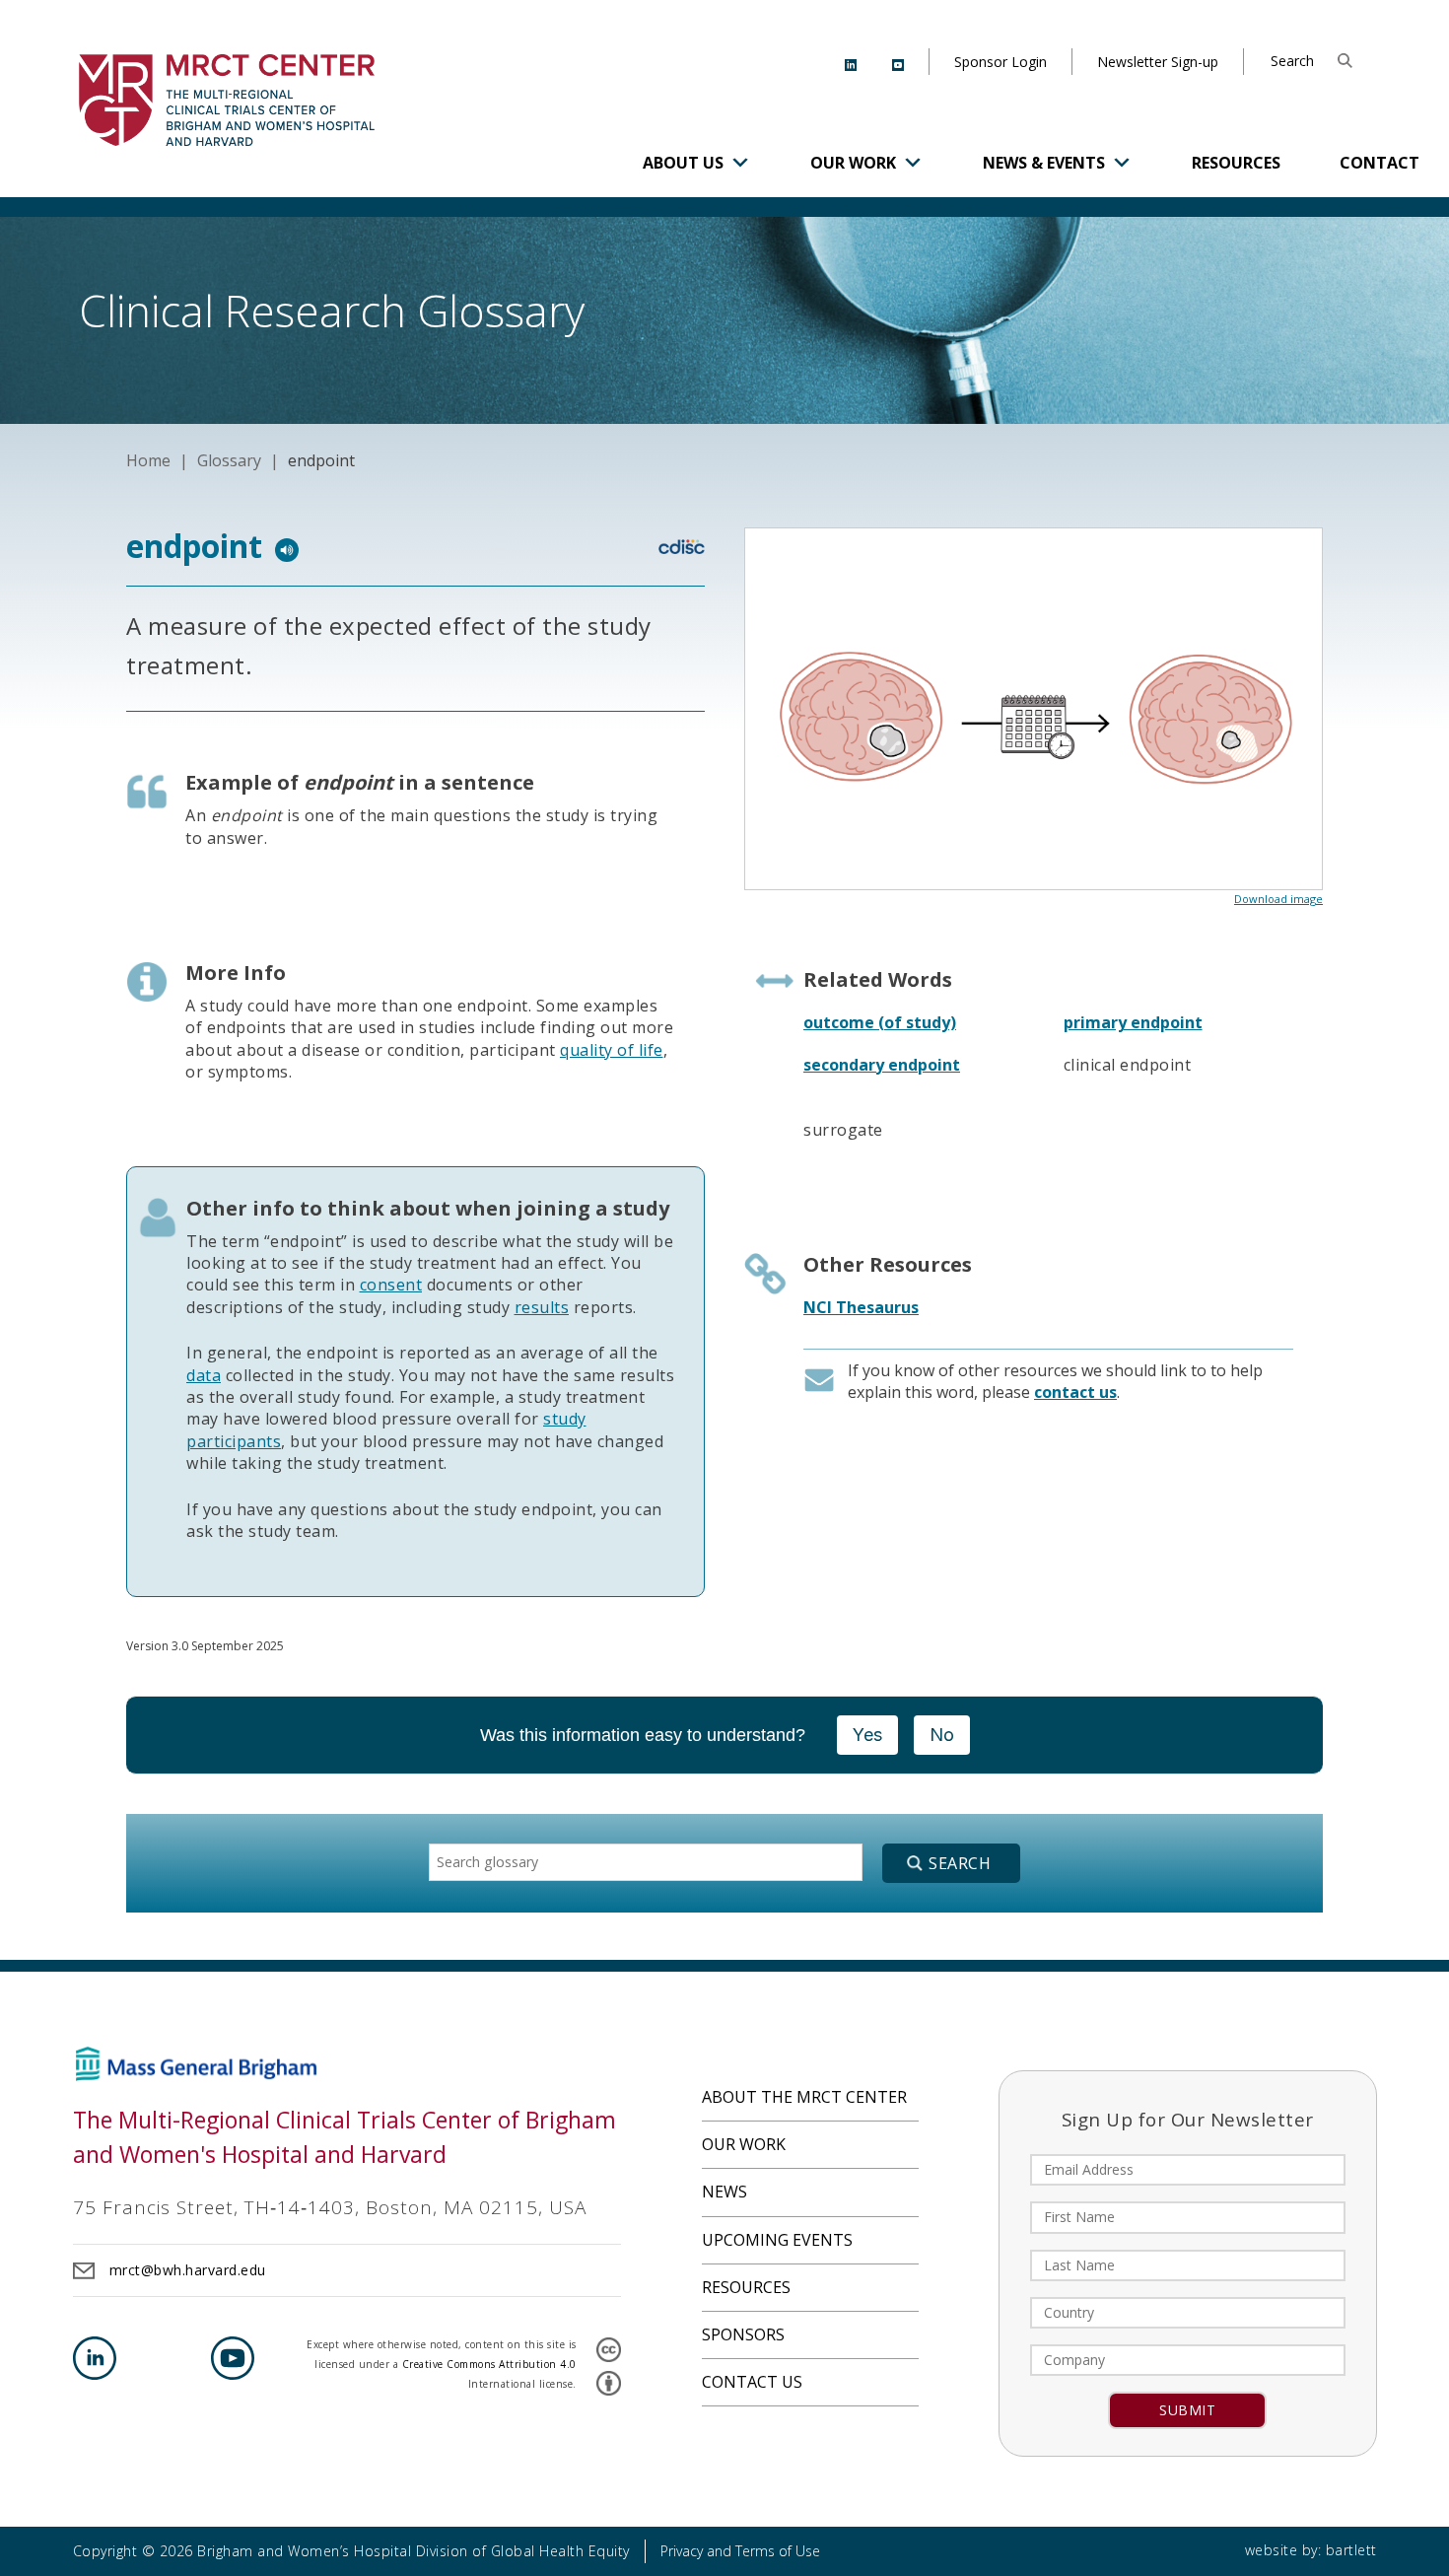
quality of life (612, 1050)
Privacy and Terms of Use (740, 2551)
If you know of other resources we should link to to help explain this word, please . (1055, 1381)
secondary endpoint (882, 1065)
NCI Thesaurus (861, 1307)
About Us (683, 163)
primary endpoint (1133, 1022)
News (724, 2192)
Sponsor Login (1000, 62)
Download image (1278, 899)
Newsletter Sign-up (1158, 62)
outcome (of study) (880, 1022)
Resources (1236, 163)
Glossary (229, 460)
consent (391, 1285)
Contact (1380, 163)
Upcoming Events (777, 2240)
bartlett (1351, 2550)
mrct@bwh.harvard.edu (188, 2270)
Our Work (853, 163)
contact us (1075, 1392)
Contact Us (752, 2382)
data (204, 1375)
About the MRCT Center (804, 2097)
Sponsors (743, 2334)
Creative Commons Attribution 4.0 (489, 2364)
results (542, 1307)
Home (148, 460)
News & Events (1044, 163)
